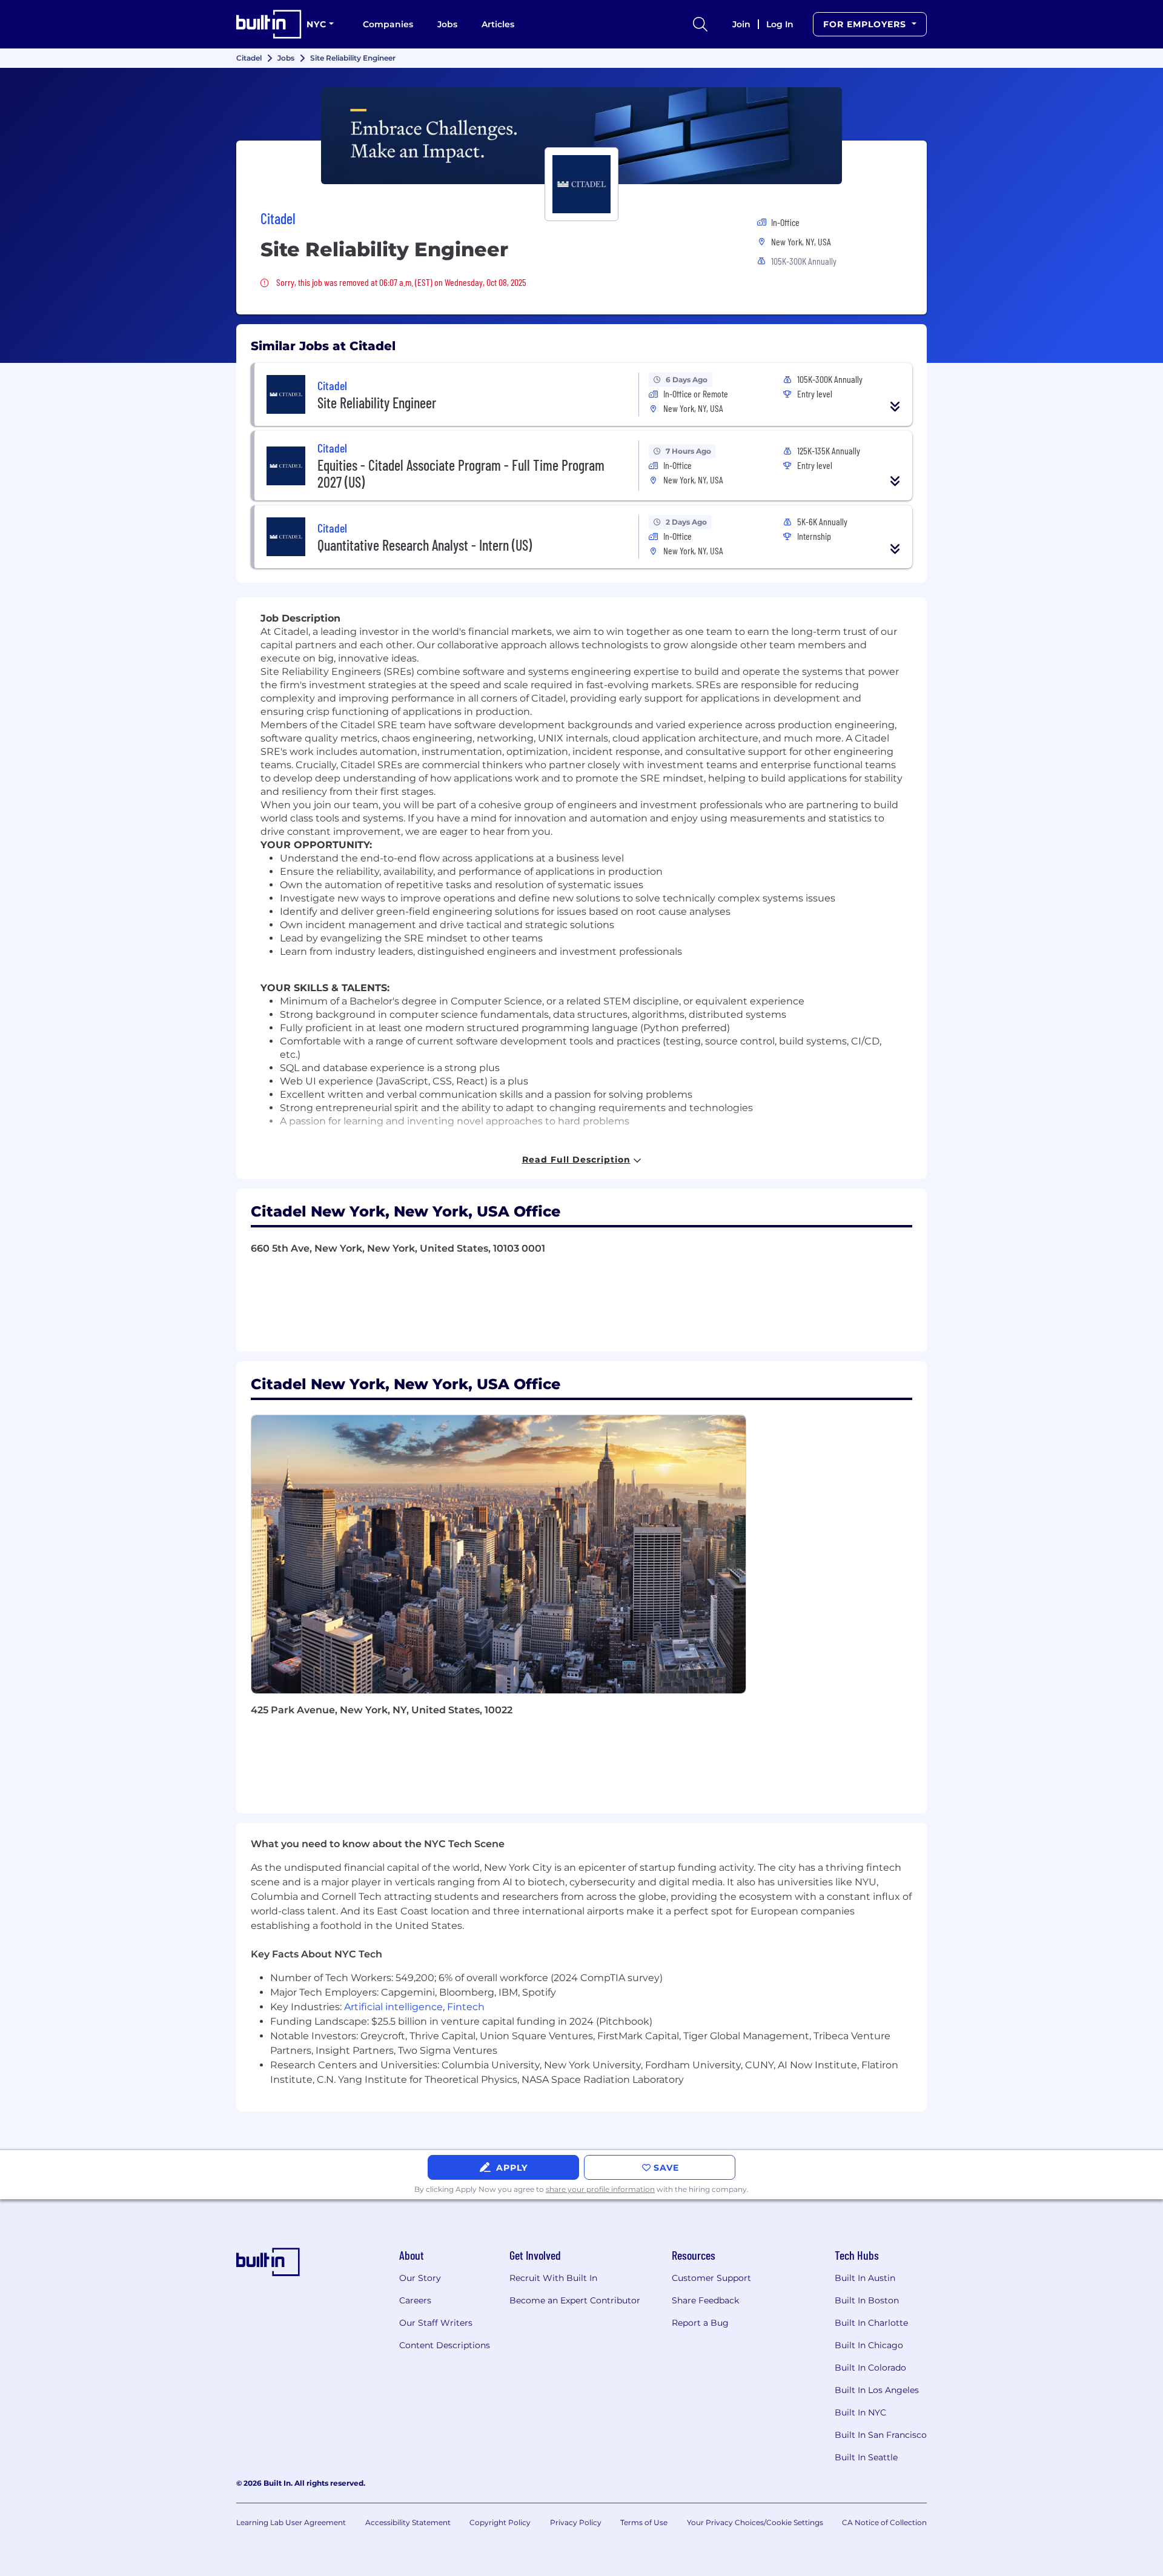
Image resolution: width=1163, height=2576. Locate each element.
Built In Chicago (869, 2345)
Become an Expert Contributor (575, 2300)
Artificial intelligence (393, 2007)
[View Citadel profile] (581, 136)
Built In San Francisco (881, 2435)
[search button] (700, 24)
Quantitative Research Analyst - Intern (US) (425, 545)
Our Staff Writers (436, 2323)
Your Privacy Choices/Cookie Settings (755, 2522)
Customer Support (711, 2278)
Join (741, 24)
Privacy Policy (576, 2522)
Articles (498, 24)
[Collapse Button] (895, 407)
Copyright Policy (500, 2522)
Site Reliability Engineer (377, 403)
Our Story (420, 2278)
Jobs (447, 24)
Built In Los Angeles (877, 2390)
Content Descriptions (445, 2345)
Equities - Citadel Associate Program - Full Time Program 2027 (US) (461, 473)
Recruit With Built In (553, 2278)
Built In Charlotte (871, 2323)
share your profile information (600, 2189)
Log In (780, 24)
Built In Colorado (870, 2368)
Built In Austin (865, 2278)
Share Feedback (705, 2300)
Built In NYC (860, 2412)
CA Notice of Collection (884, 2522)
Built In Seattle (866, 2457)
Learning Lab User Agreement (291, 2522)
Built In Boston (867, 2300)
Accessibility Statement (408, 2522)
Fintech (466, 2007)
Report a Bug (700, 2323)
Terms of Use (644, 2522)
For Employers (866, 24)
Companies (388, 24)
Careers (415, 2300)
